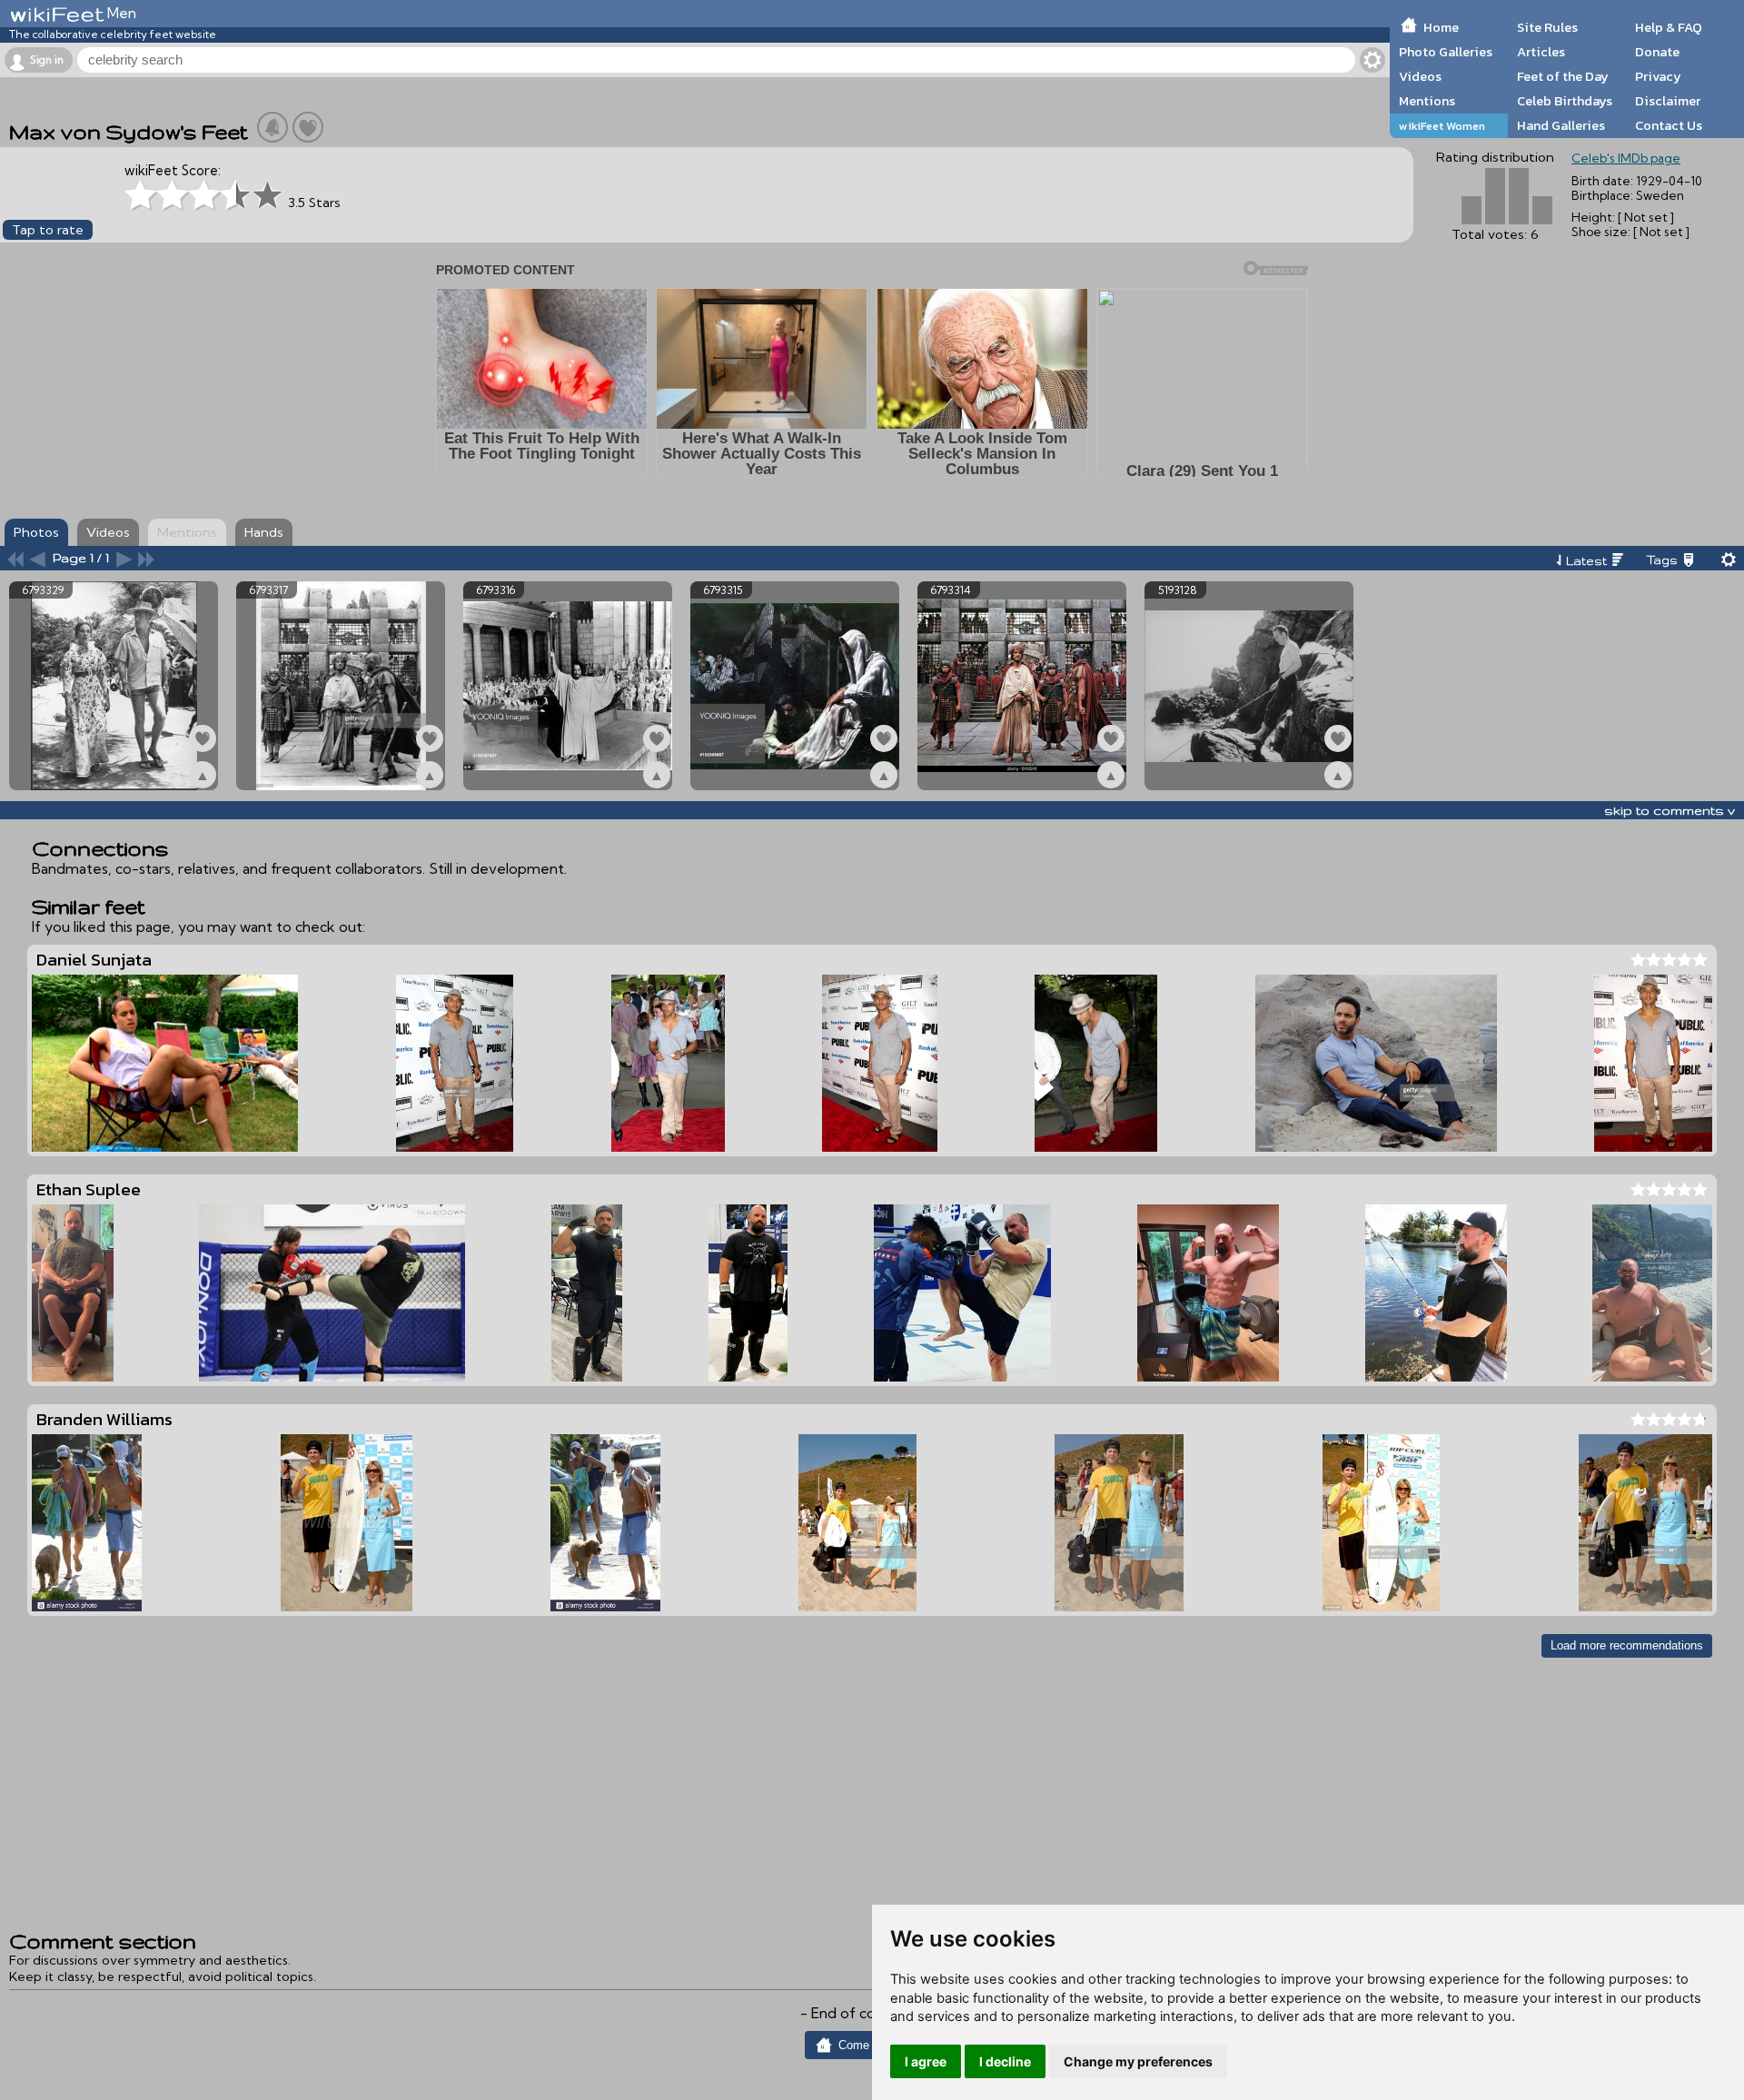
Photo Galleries (1446, 52)
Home (1441, 27)
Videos (1420, 76)
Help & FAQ (1669, 27)
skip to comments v (1670, 810)
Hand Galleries (1561, 125)
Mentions (1427, 101)
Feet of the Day (1563, 76)
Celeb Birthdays (1565, 101)
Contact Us (1669, 125)
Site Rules (1547, 27)
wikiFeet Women (1442, 126)
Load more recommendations (1627, 1645)
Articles (1541, 52)
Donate (1657, 52)
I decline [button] (1005, 2061)
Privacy (1658, 76)
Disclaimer (1668, 101)
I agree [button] (926, 2061)
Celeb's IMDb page (1626, 158)
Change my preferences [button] (1138, 2061)
